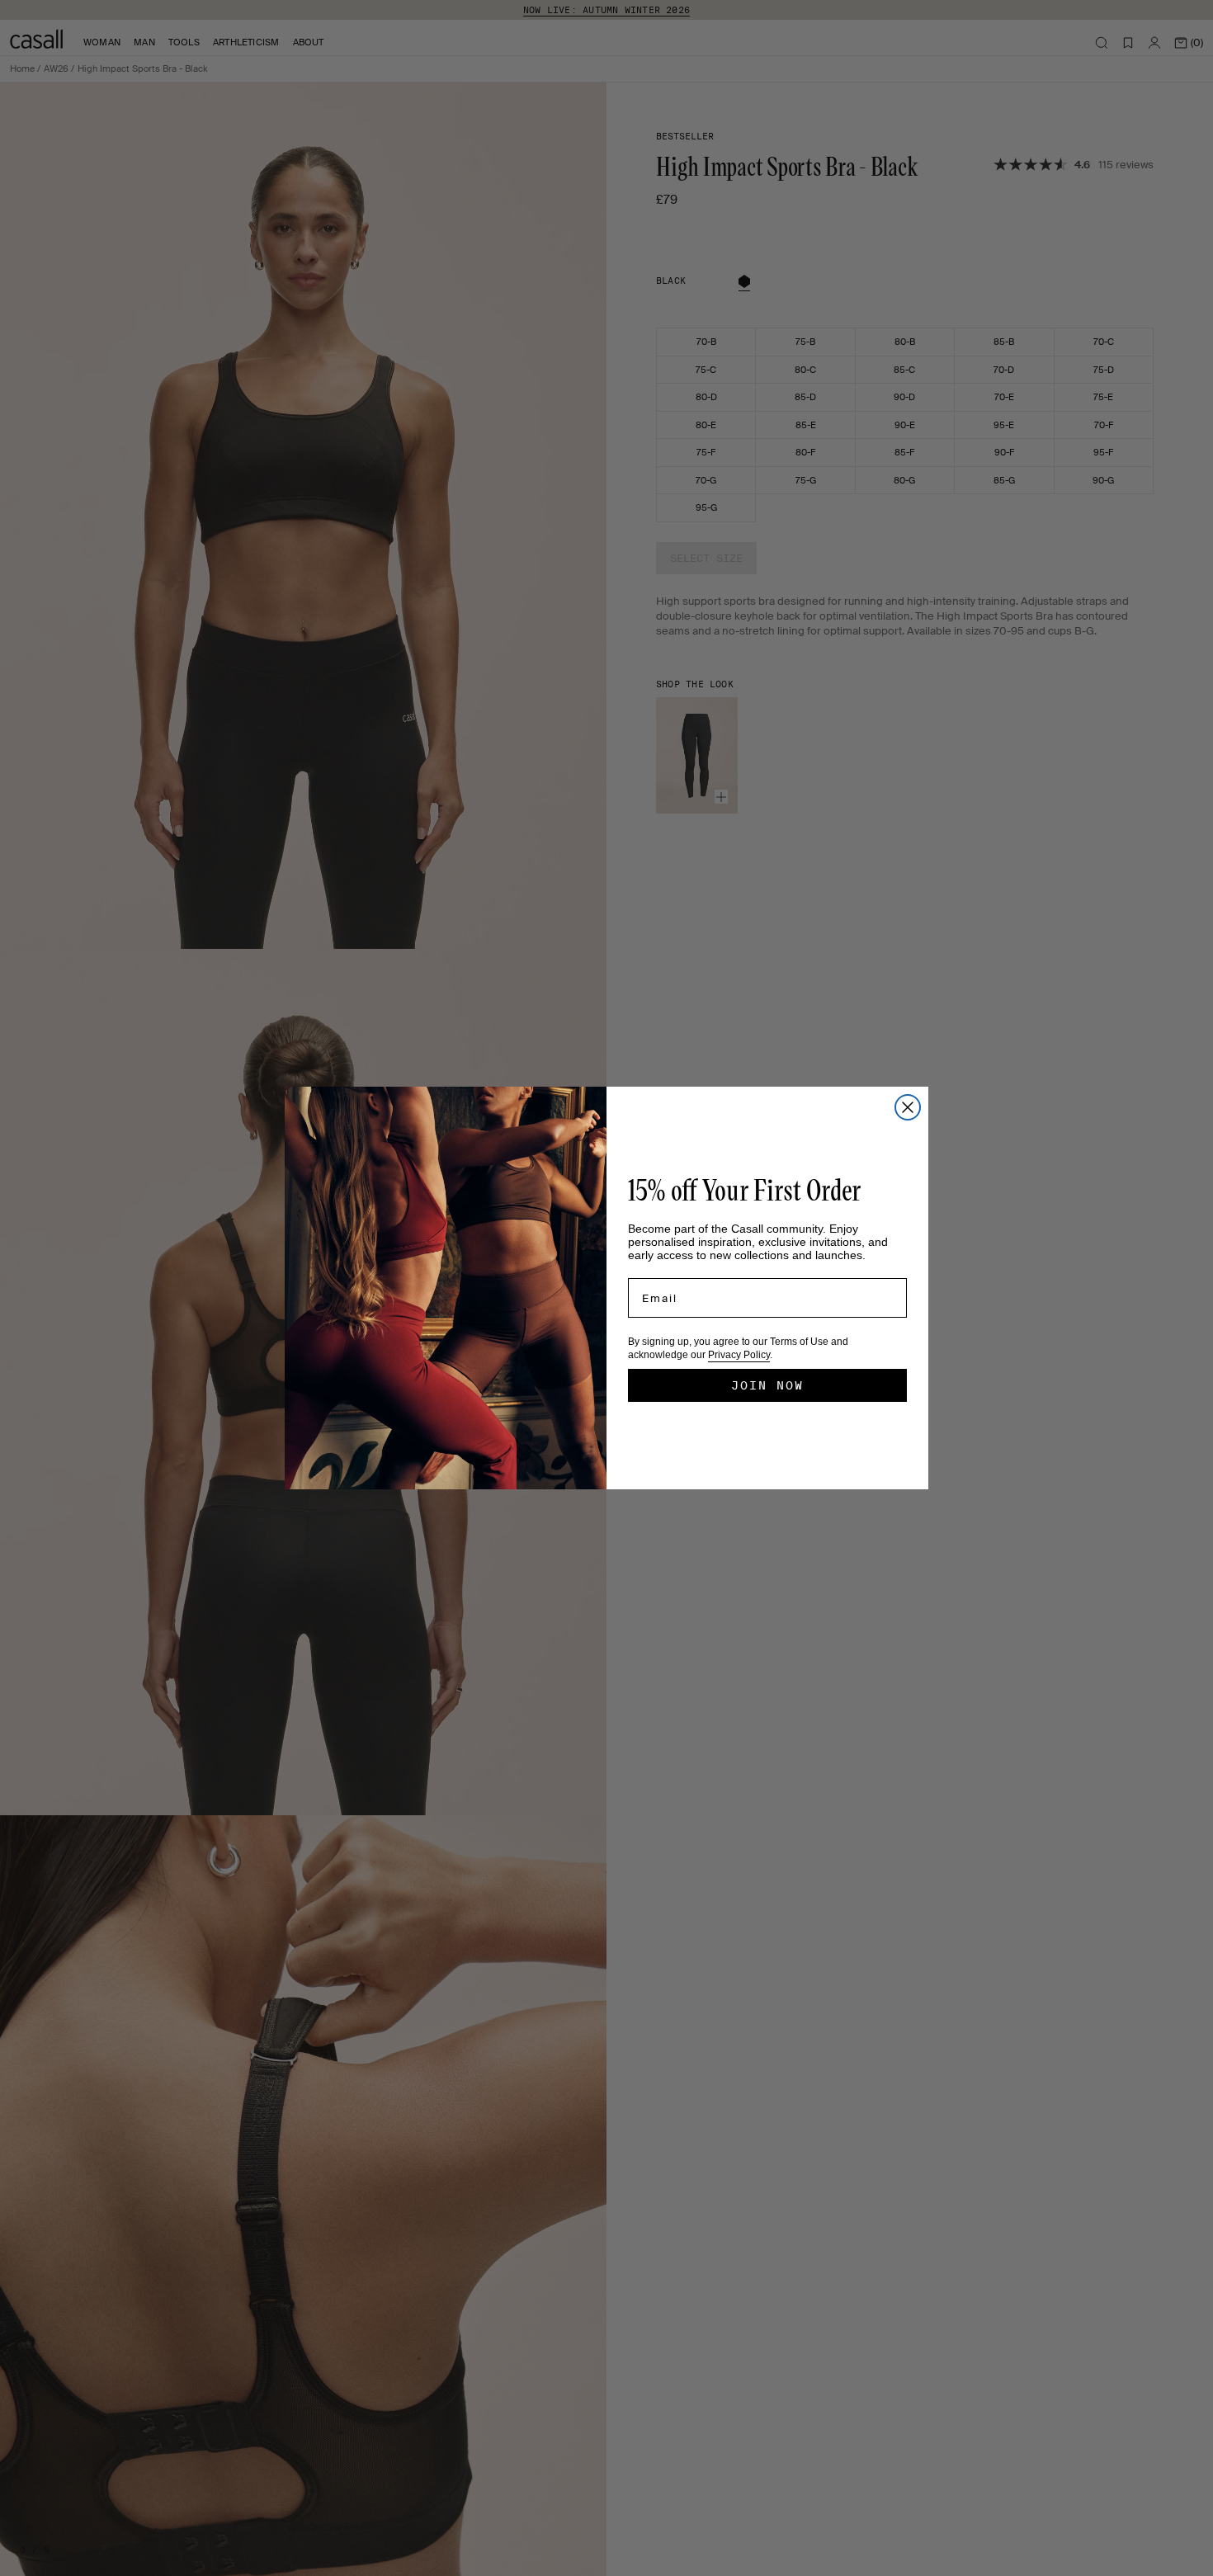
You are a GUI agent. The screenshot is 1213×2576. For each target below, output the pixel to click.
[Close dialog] (908, 1107)
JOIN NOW (767, 1385)
